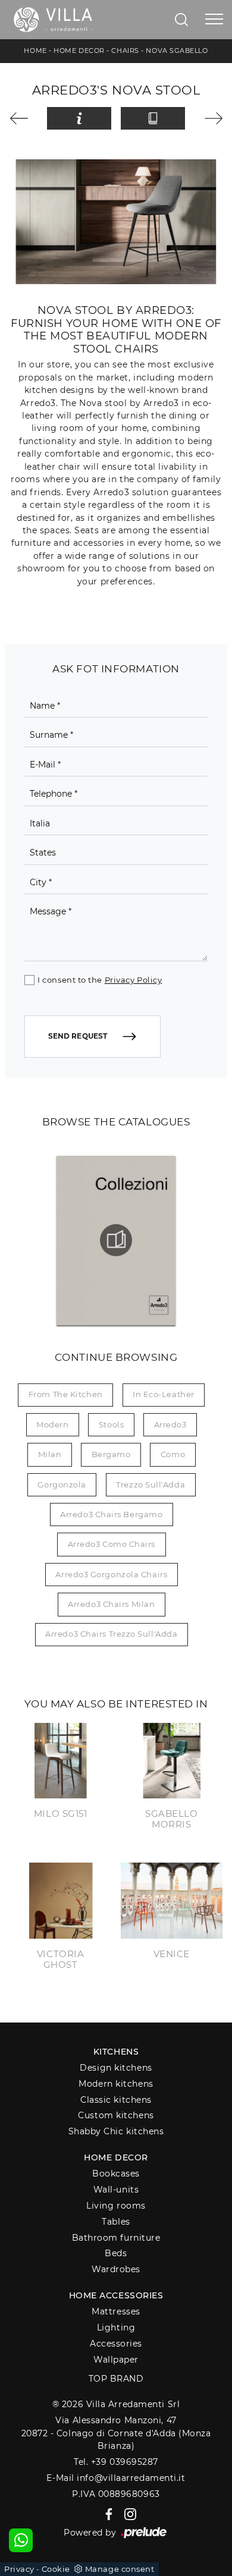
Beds (116, 2253)
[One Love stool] (24, 118)
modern (52, 1424)
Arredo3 (170, 1424)
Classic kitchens (116, 2100)
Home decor (116, 2157)
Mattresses (116, 2311)
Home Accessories (116, 2295)
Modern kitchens (116, 2084)
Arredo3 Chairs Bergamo (111, 1514)
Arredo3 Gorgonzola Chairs (111, 1574)
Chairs (125, 51)
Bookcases (116, 2174)
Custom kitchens (116, 2115)
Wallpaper (116, 2360)
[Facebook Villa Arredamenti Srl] (107, 2514)
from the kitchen (66, 1394)
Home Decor (79, 51)
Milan (50, 1454)
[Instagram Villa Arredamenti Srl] (127, 2514)
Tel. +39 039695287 (116, 2462)
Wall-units (116, 2190)
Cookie (56, 2569)
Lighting (116, 2327)
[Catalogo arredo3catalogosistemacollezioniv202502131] (116, 1240)
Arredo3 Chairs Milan (111, 1604)
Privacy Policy (134, 980)
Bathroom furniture (116, 2238)
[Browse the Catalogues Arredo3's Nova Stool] (153, 118)
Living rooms (116, 2206)
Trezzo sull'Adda (151, 1484)
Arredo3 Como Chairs (112, 1544)
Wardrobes (116, 2269)
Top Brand (116, 2379)
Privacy (19, 2569)
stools (111, 1424)
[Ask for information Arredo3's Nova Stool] (79, 118)
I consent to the (100, 980)
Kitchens (116, 2052)
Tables (116, 2222)
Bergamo (111, 1454)
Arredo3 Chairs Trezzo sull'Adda (111, 1634)
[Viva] (209, 118)
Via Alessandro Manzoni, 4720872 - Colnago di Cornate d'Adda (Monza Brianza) (116, 2433)
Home (35, 51)
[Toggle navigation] (214, 20)
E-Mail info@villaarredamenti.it (116, 2478)
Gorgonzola (62, 1484)
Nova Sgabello (177, 51)
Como (173, 1454)
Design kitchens (116, 2068)
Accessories (116, 2344)
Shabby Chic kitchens (116, 2131)
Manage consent (120, 2569)
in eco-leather (164, 1394)
